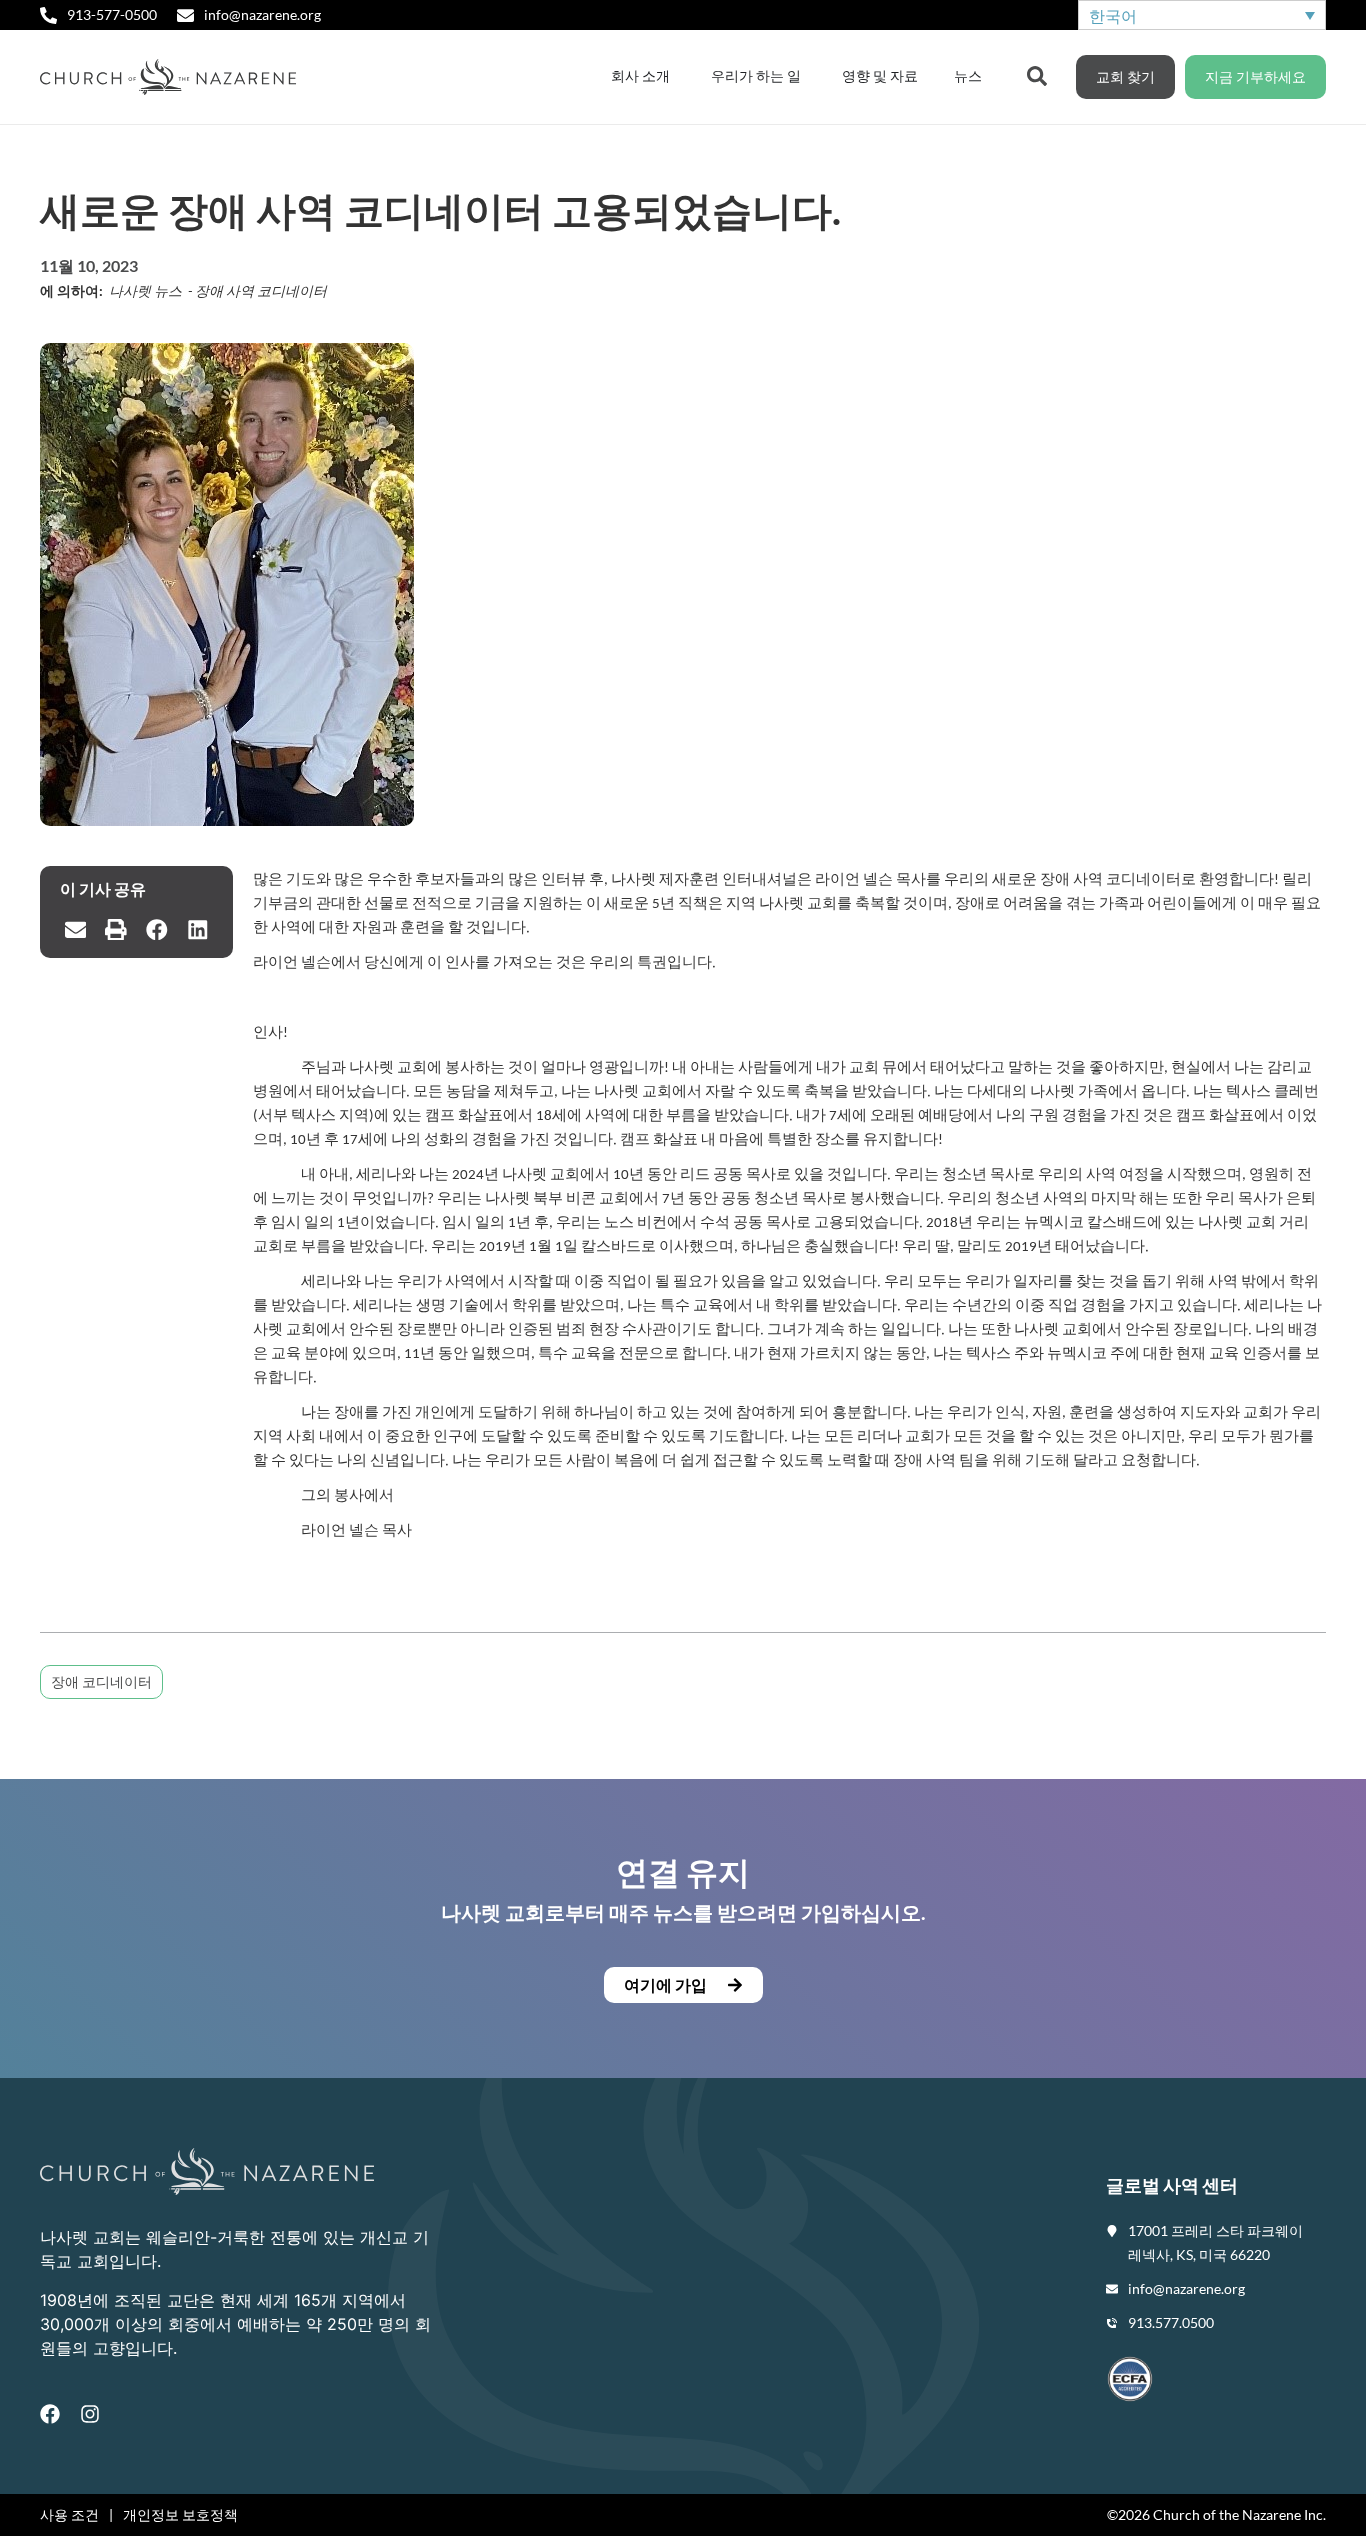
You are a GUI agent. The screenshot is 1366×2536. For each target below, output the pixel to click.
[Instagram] (90, 2414)
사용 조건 (69, 2514)
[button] (75, 930)
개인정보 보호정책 (180, 2514)
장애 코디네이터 (101, 1681)
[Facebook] (50, 2414)
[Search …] (1037, 74)
